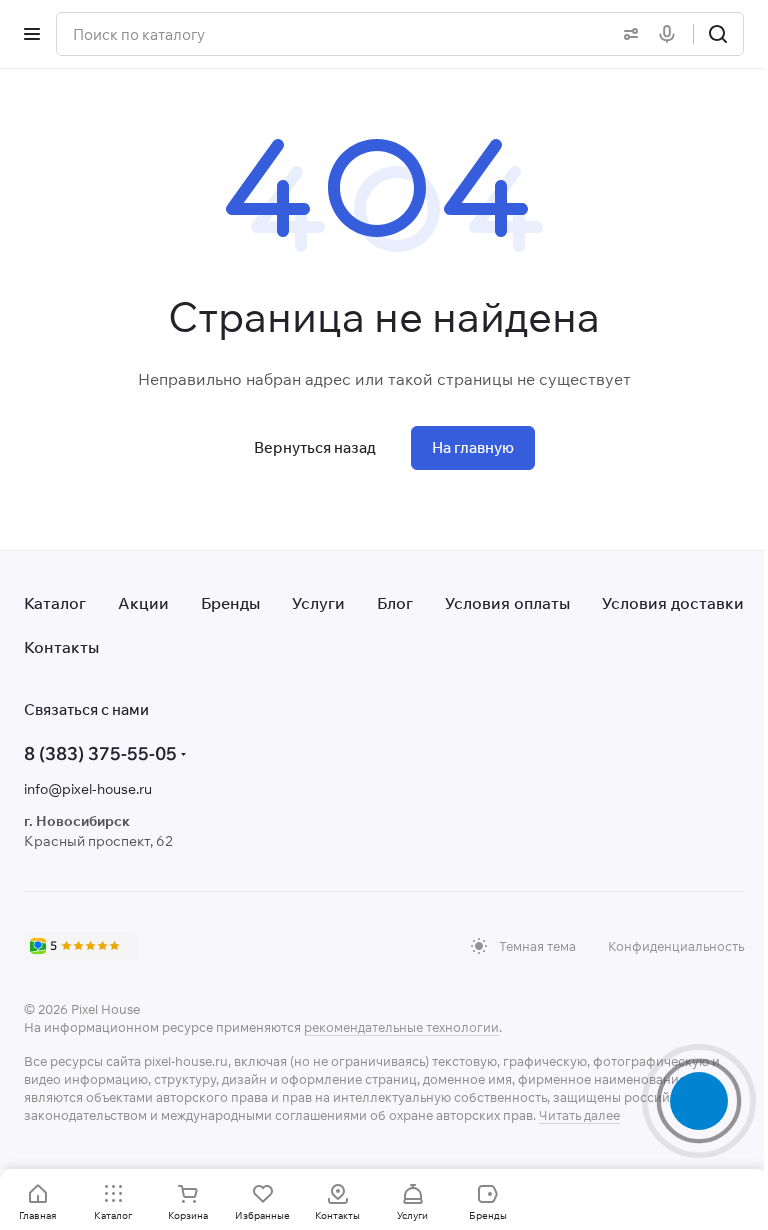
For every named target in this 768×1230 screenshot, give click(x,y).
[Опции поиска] (627, 34)
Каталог (55, 603)
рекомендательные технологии (401, 1027)
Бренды (230, 603)
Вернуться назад (315, 447)
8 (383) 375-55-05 (100, 753)
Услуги (318, 603)
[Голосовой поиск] (671, 34)
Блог (395, 603)
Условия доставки (673, 603)
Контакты (61, 647)
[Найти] (718, 34)
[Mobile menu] (32, 34)
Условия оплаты (507, 603)
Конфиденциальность (676, 946)
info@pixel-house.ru (88, 789)
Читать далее (579, 1115)
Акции (143, 603)
